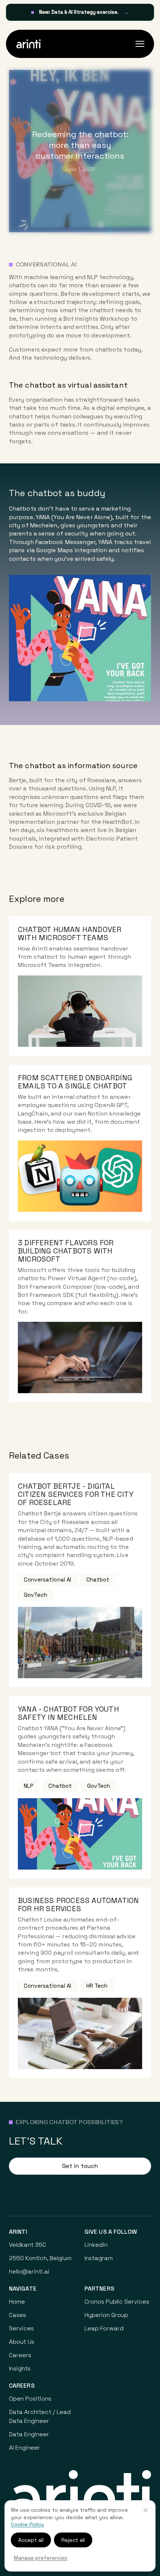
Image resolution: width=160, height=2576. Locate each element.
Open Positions (30, 2399)
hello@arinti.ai (29, 2271)
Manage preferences (41, 2558)
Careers (20, 2355)
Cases (17, 2315)
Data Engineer (29, 2434)
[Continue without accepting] (145, 2510)
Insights (20, 2368)
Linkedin (96, 2245)
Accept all (31, 2540)
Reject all (73, 2540)
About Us (22, 2342)
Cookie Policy (27, 2524)
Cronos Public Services (117, 2302)
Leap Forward (104, 2328)
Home (17, 2302)
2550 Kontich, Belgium (40, 2258)
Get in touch (80, 2166)
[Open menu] (140, 44)
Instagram (99, 2258)
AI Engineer (25, 2448)
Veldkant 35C (28, 2245)
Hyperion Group (106, 2315)
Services (21, 2328)
